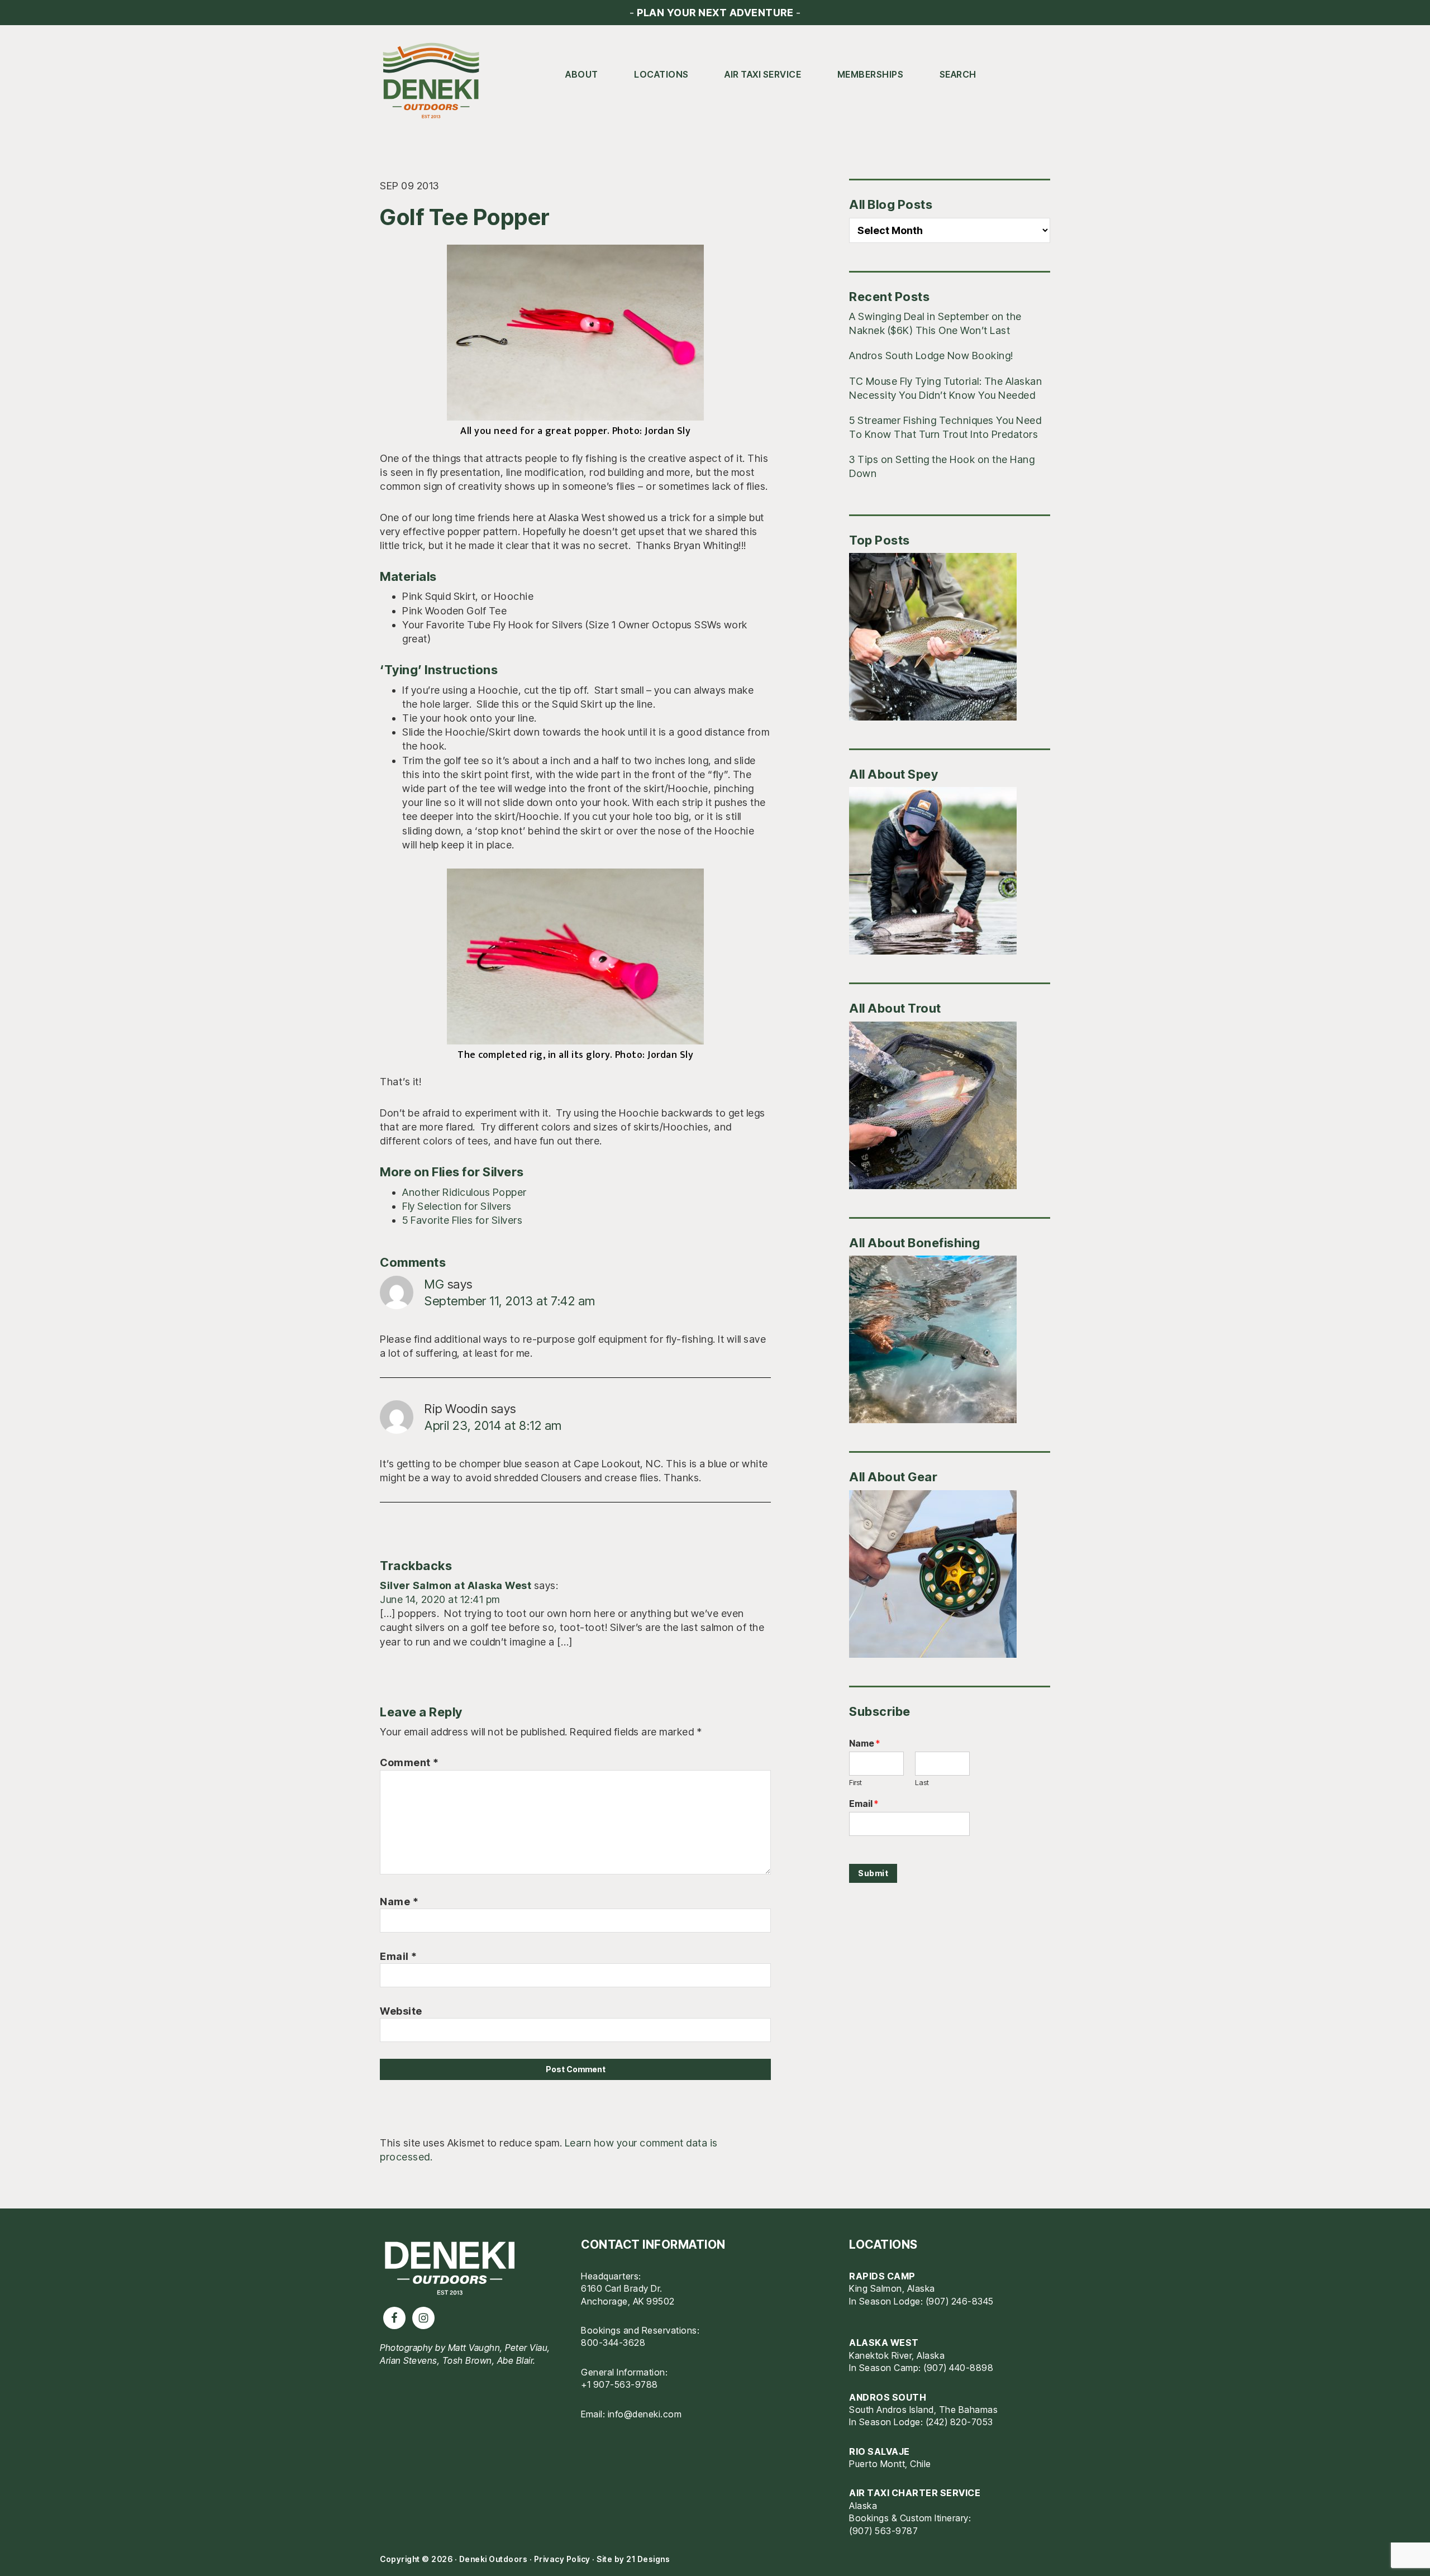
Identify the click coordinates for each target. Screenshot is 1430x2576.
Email (399, 1956)
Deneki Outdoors (436, 81)
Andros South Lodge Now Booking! (931, 356)
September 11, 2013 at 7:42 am (510, 1301)
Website (401, 2011)
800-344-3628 (613, 2343)
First (855, 1782)
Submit (873, 1873)
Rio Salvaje (880, 2451)
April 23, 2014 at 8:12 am (493, 1425)
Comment (409, 1762)
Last (922, 1782)
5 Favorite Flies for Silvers (462, 1220)
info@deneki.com (645, 2414)
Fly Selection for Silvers (457, 1206)
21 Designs (648, 2559)
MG (434, 1284)
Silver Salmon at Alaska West (456, 1585)
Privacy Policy (562, 2559)
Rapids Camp (882, 2276)
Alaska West (884, 2343)
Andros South (888, 2397)
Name (399, 1902)
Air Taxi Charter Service (915, 2493)
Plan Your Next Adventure (715, 13)
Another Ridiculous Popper (464, 1192)
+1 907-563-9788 (619, 2384)
